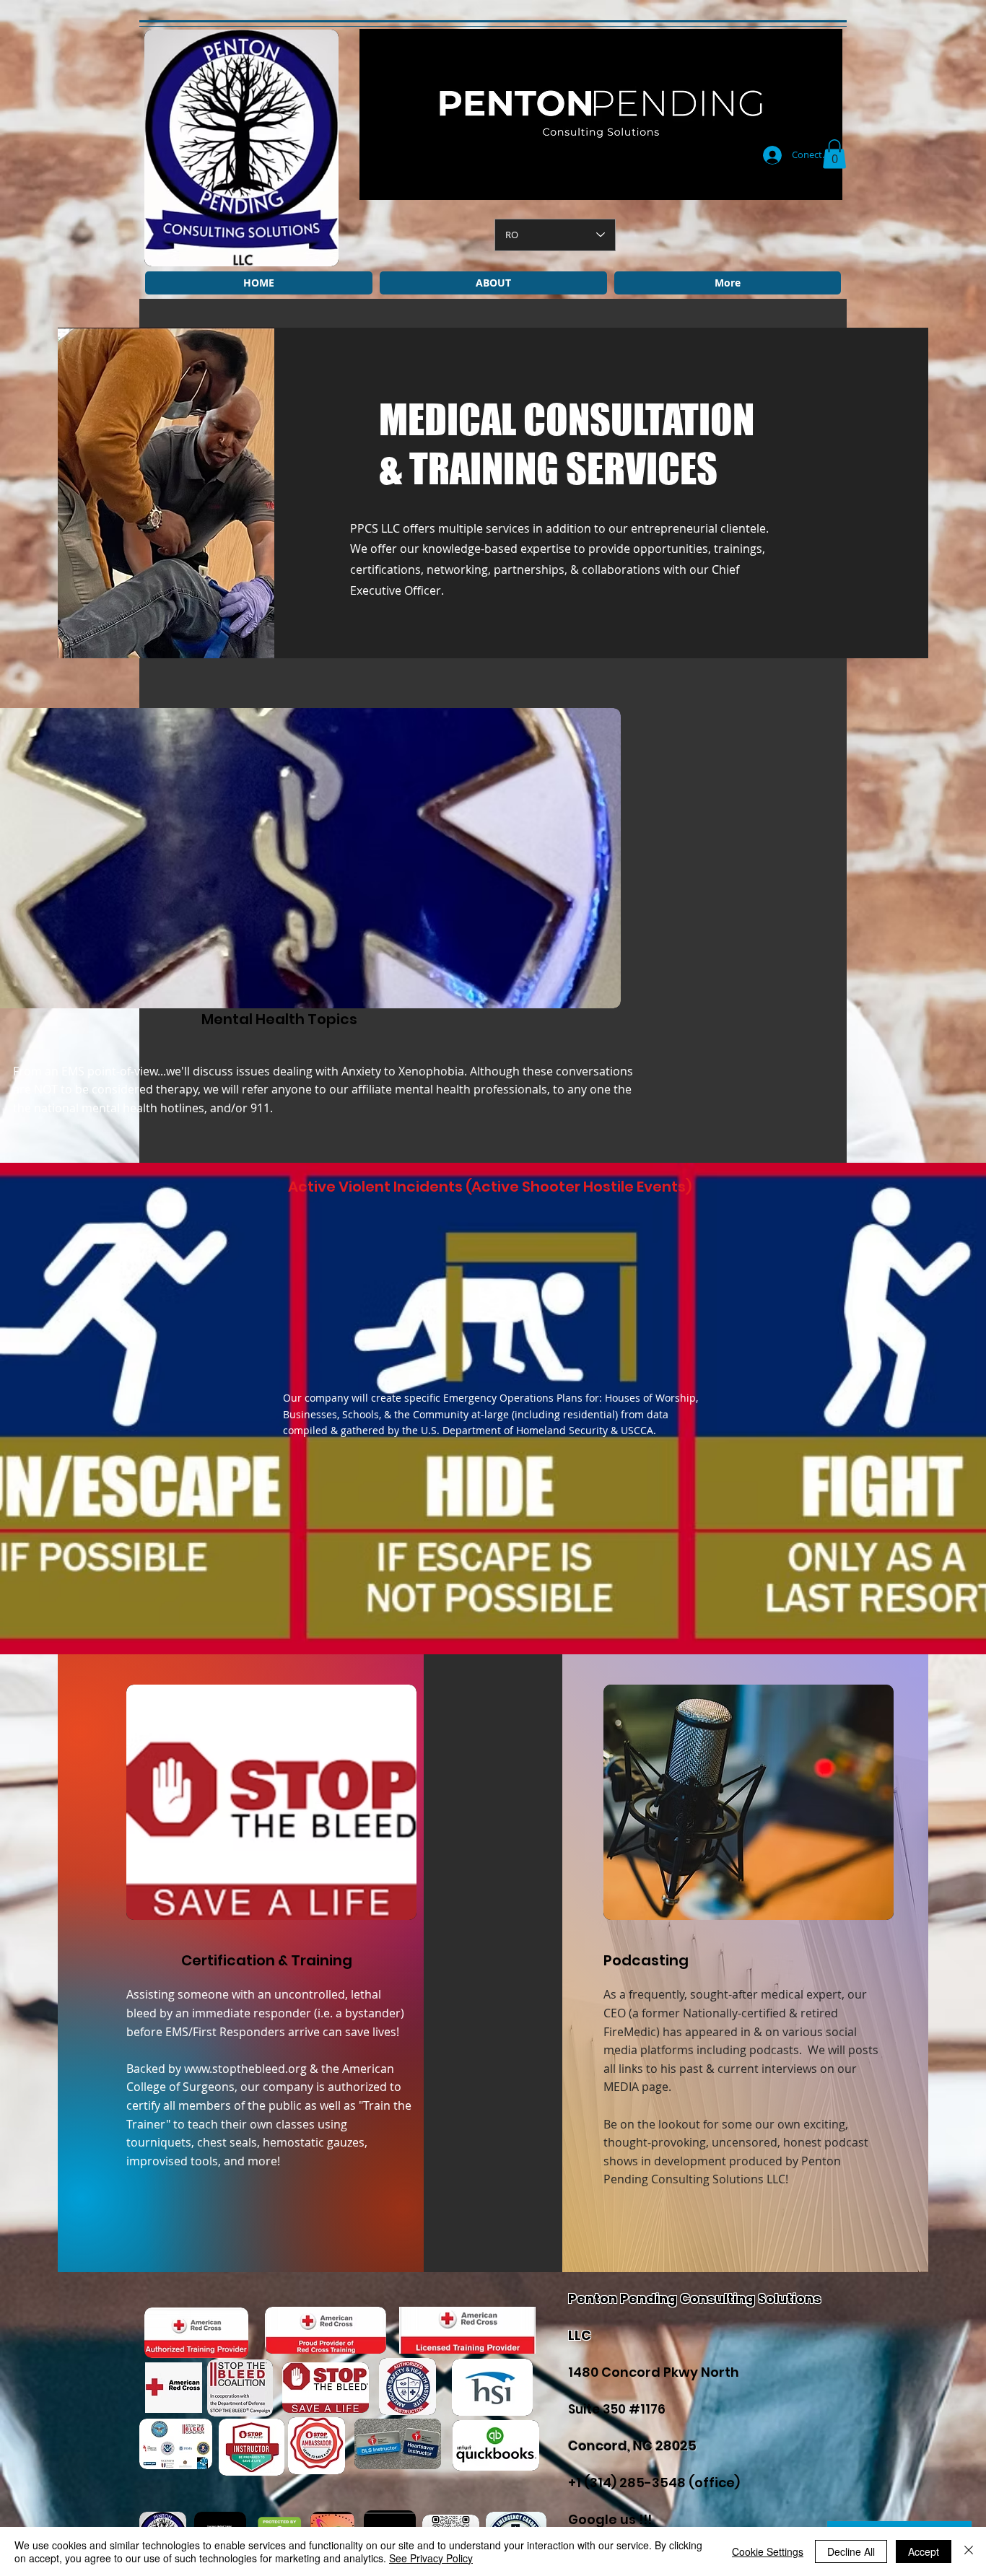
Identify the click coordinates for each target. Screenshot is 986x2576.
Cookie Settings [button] (768, 2551)
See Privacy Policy (431, 2558)
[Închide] (969, 2551)
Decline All (851, 2551)
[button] (834, 154)
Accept (924, 2551)
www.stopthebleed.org (245, 2069)
